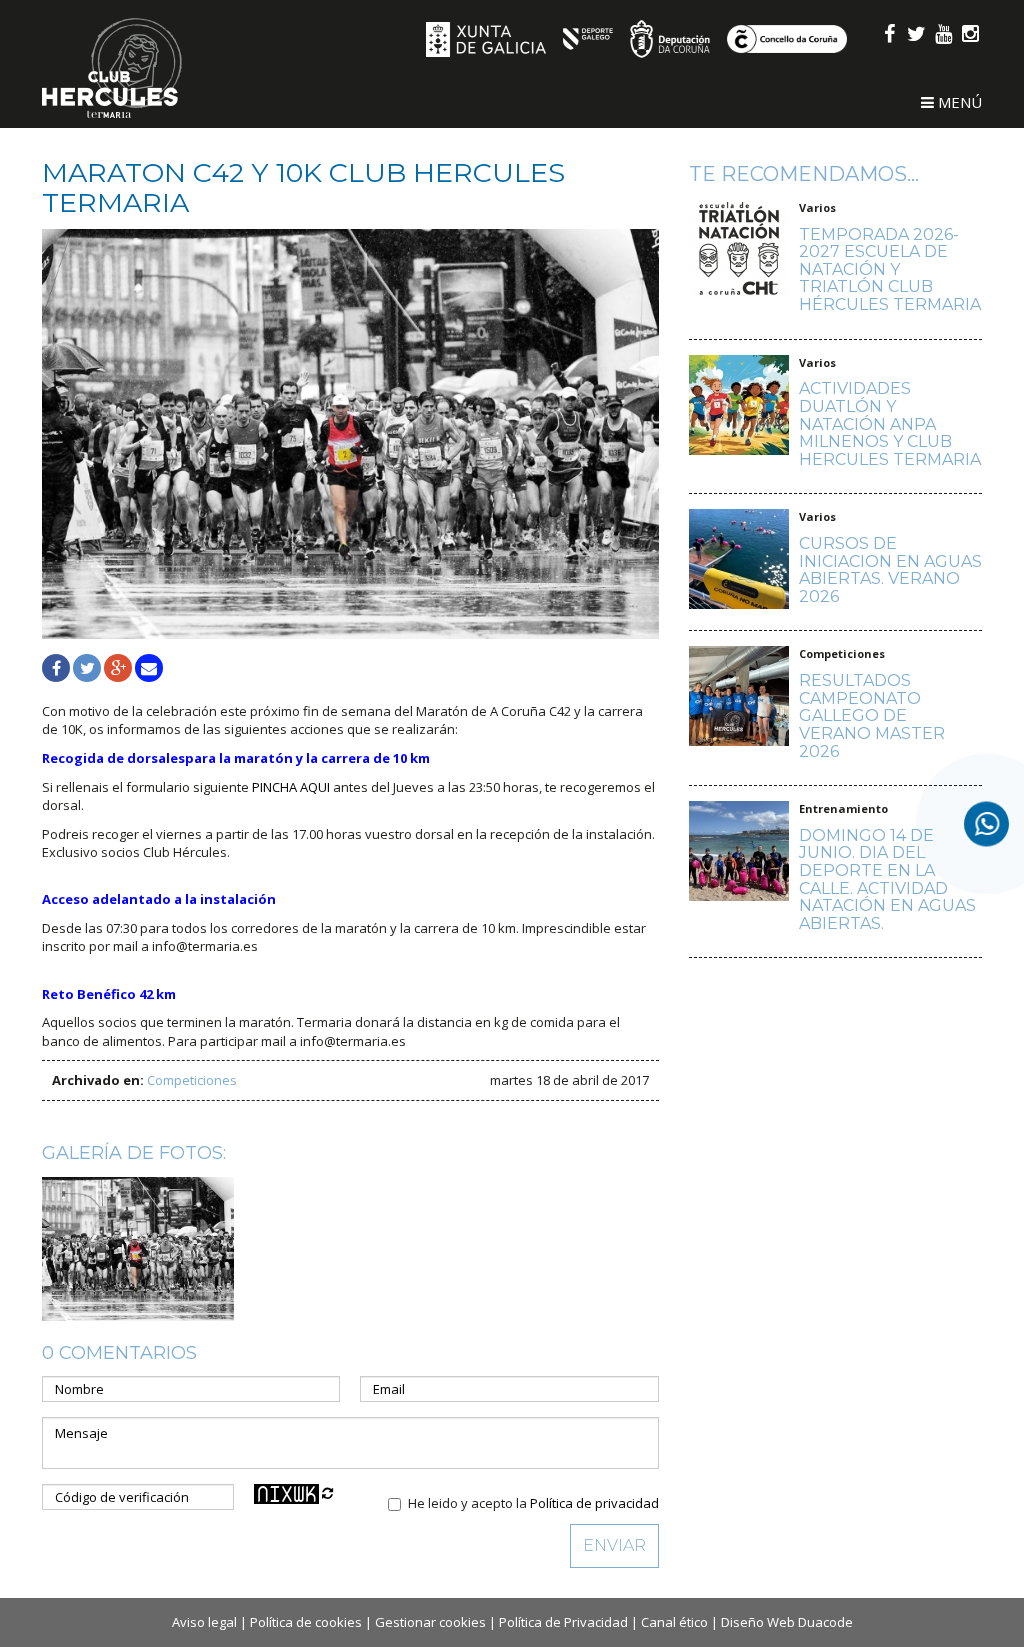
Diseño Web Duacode (787, 1622)
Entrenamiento (843, 808)
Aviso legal (204, 1622)
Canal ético (674, 1622)
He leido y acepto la (533, 1503)
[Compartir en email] (149, 668)
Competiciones (192, 1080)
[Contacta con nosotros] (986, 823)
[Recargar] (327, 1493)
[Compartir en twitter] (87, 668)
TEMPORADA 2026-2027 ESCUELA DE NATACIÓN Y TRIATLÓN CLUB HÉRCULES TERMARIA (890, 269)
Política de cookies (306, 1622)
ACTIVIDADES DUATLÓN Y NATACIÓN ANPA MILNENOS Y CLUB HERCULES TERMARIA (890, 423)
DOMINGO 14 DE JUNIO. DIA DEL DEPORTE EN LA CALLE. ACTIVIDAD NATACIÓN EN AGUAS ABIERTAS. (887, 879)
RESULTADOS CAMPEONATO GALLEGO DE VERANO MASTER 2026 (872, 715)
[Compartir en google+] (118, 668)
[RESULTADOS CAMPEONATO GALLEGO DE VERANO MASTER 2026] (739, 708)
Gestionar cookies (430, 1622)
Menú (958, 102)
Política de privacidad (594, 1503)
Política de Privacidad (563, 1622)
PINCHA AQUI (291, 787)
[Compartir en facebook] (56, 668)
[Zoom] (350, 433)
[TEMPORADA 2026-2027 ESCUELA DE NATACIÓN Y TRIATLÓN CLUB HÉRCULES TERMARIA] (739, 262)
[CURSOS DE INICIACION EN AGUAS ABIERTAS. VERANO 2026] (739, 562)
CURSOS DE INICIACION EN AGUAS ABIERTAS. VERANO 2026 (890, 570)
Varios (817, 207)
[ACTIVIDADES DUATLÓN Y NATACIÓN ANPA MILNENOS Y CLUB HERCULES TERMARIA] (739, 417)
